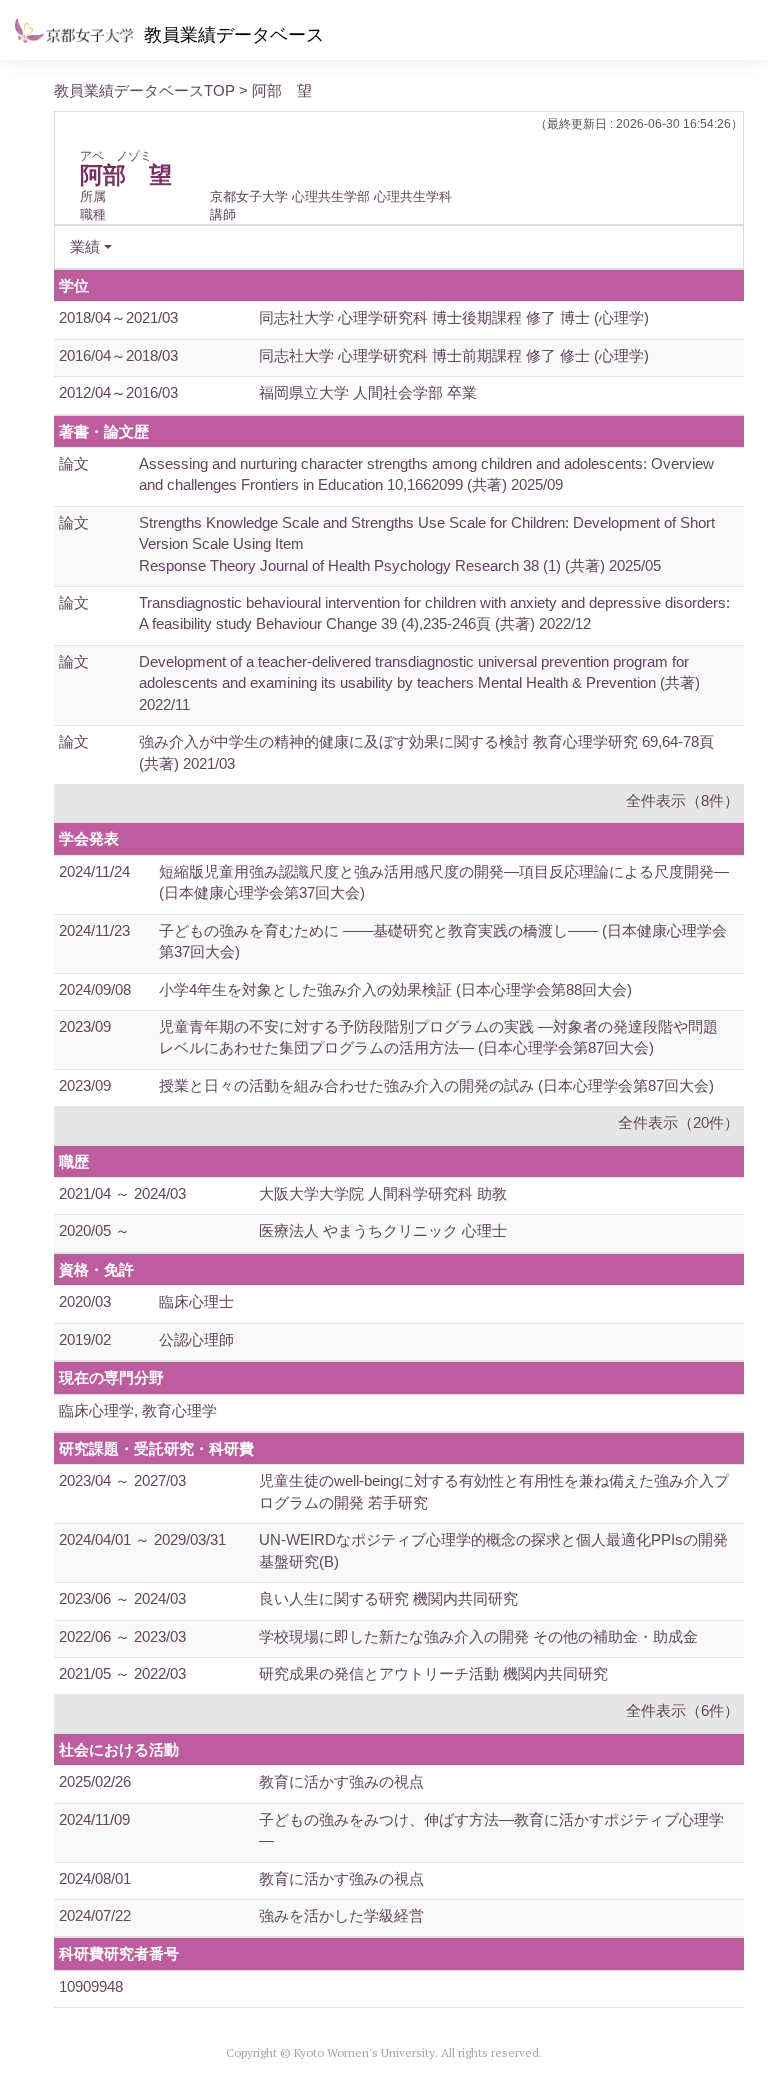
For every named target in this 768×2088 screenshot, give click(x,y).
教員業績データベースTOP (144, 90)
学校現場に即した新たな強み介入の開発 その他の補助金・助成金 (478, 1636)
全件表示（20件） (678, 1122)
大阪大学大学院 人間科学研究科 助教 (383, 1193)
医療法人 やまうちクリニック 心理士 (383, 1230)
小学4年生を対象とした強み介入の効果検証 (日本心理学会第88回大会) (395, 989)
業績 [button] (85, 246)
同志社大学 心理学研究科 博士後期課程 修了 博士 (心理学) (454, 317)
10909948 (91, 1986)
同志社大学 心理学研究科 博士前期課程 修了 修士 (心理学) (454, 355)
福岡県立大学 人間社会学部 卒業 (368, 392)
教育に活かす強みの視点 (341, 1781)
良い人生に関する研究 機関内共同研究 (388, 1598)
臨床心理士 (196, 1301)
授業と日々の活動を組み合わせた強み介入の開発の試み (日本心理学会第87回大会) (436, 1085)
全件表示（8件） (682, 800)
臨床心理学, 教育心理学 (138, 1410)
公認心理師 (196, 1339)
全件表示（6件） (682, 1710)
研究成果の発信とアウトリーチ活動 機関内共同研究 (433, 1673)
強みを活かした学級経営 (341, 1915)
